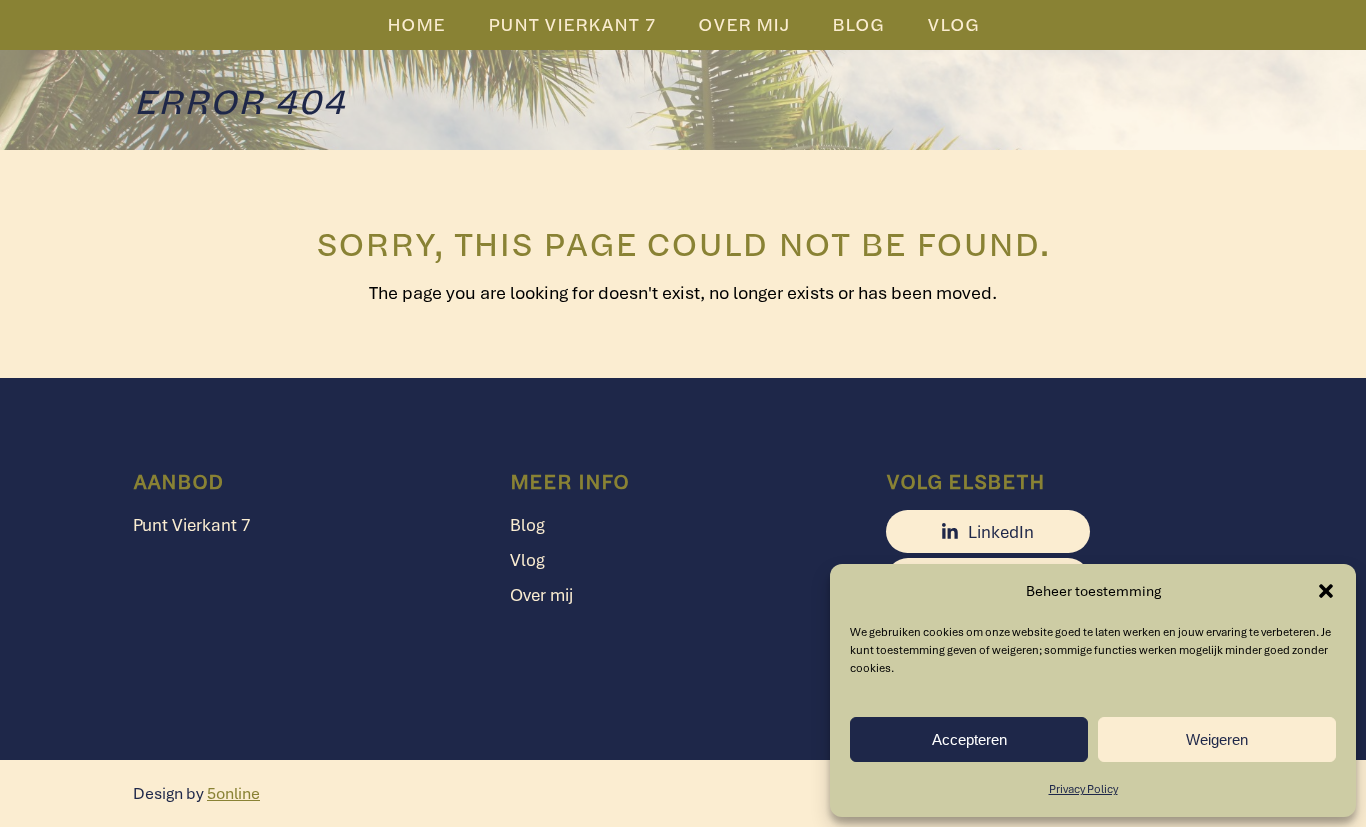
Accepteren (969, 739)
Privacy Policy (1083, 788)
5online (233, 793)
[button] (1326, 591)
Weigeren (1217, 739)
